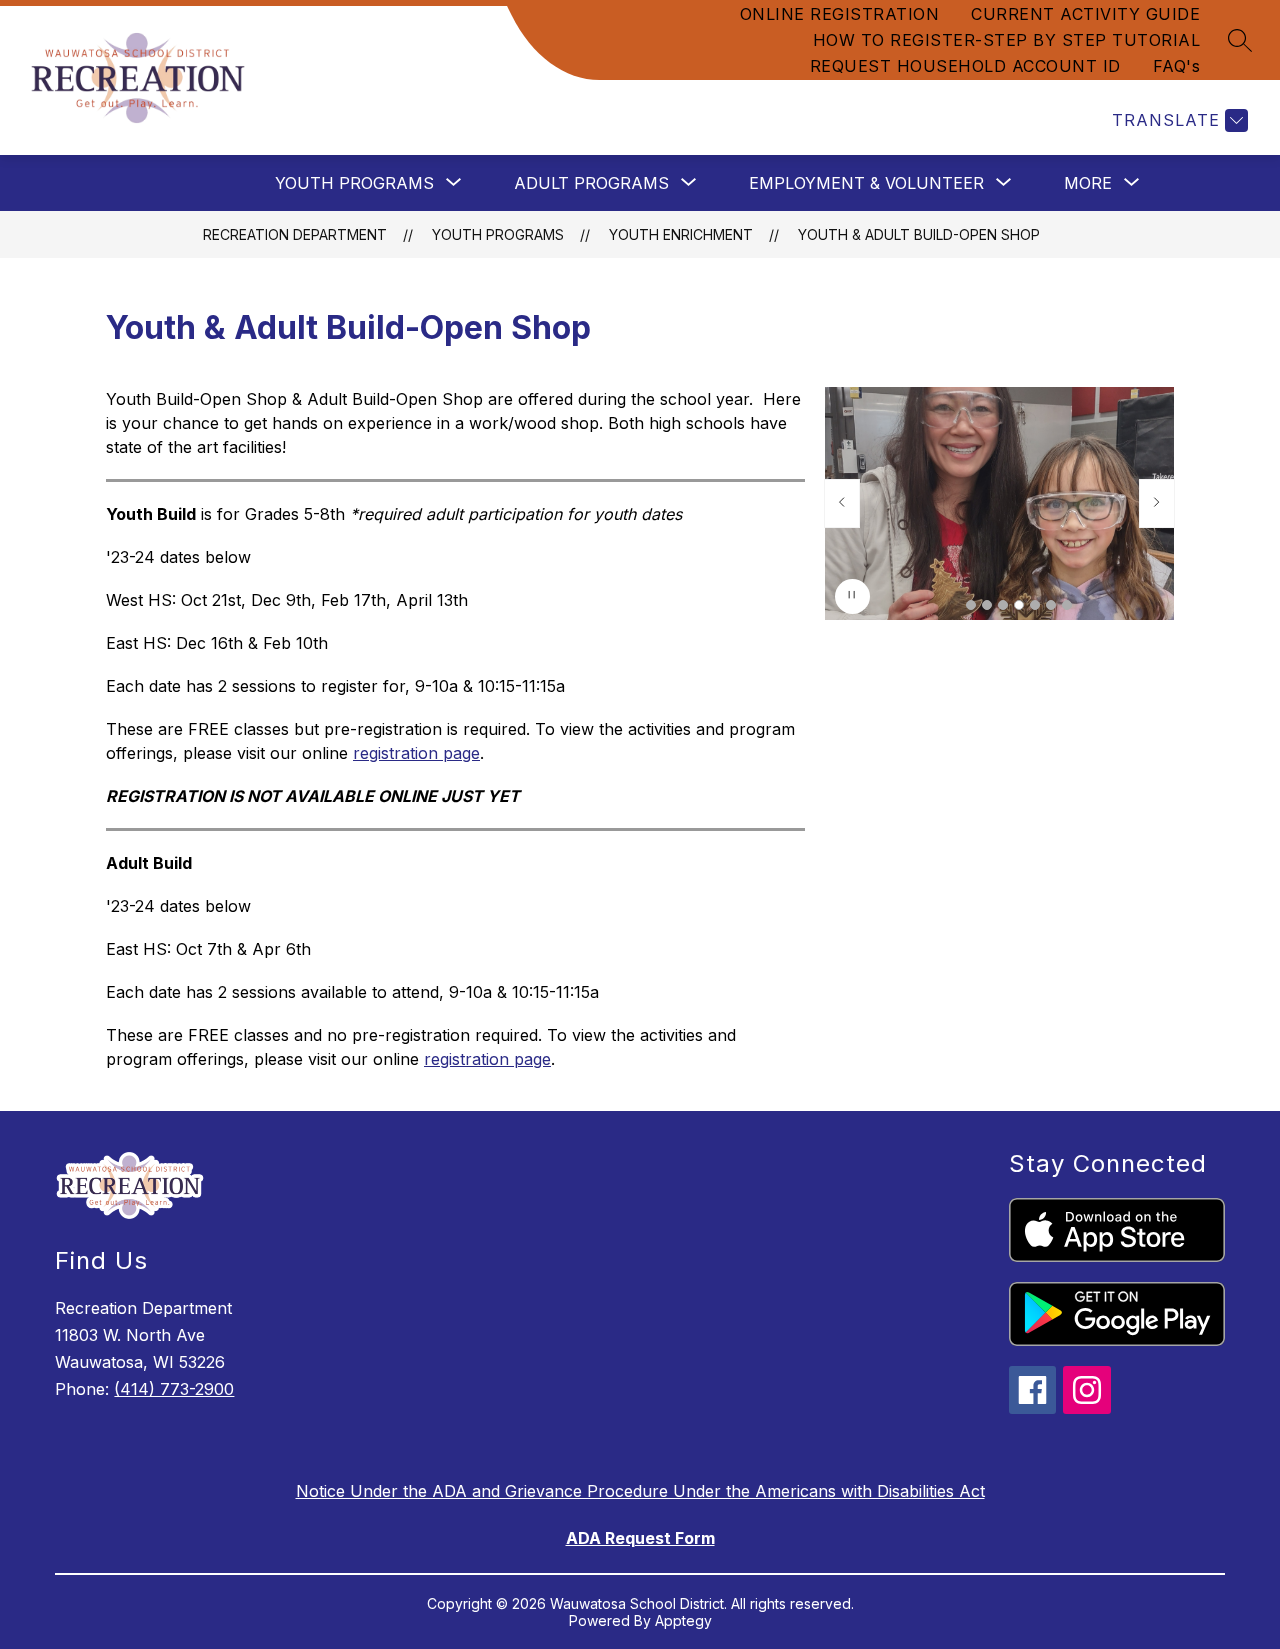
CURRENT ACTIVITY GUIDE (1085, 14)
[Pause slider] (852, 596)
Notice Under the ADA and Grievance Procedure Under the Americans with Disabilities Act (640, 1491)
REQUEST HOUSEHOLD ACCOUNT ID (965, 66)
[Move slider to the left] (842, 503)
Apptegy (683, 1620)
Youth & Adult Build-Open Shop (919, 234)
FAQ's (1177, 66)
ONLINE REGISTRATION (840, 14)
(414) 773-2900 (174, 1389)
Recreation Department (295, 234)
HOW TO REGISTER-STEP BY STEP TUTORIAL (1007, 40)
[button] (971, 605)
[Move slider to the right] (1157, 503)
